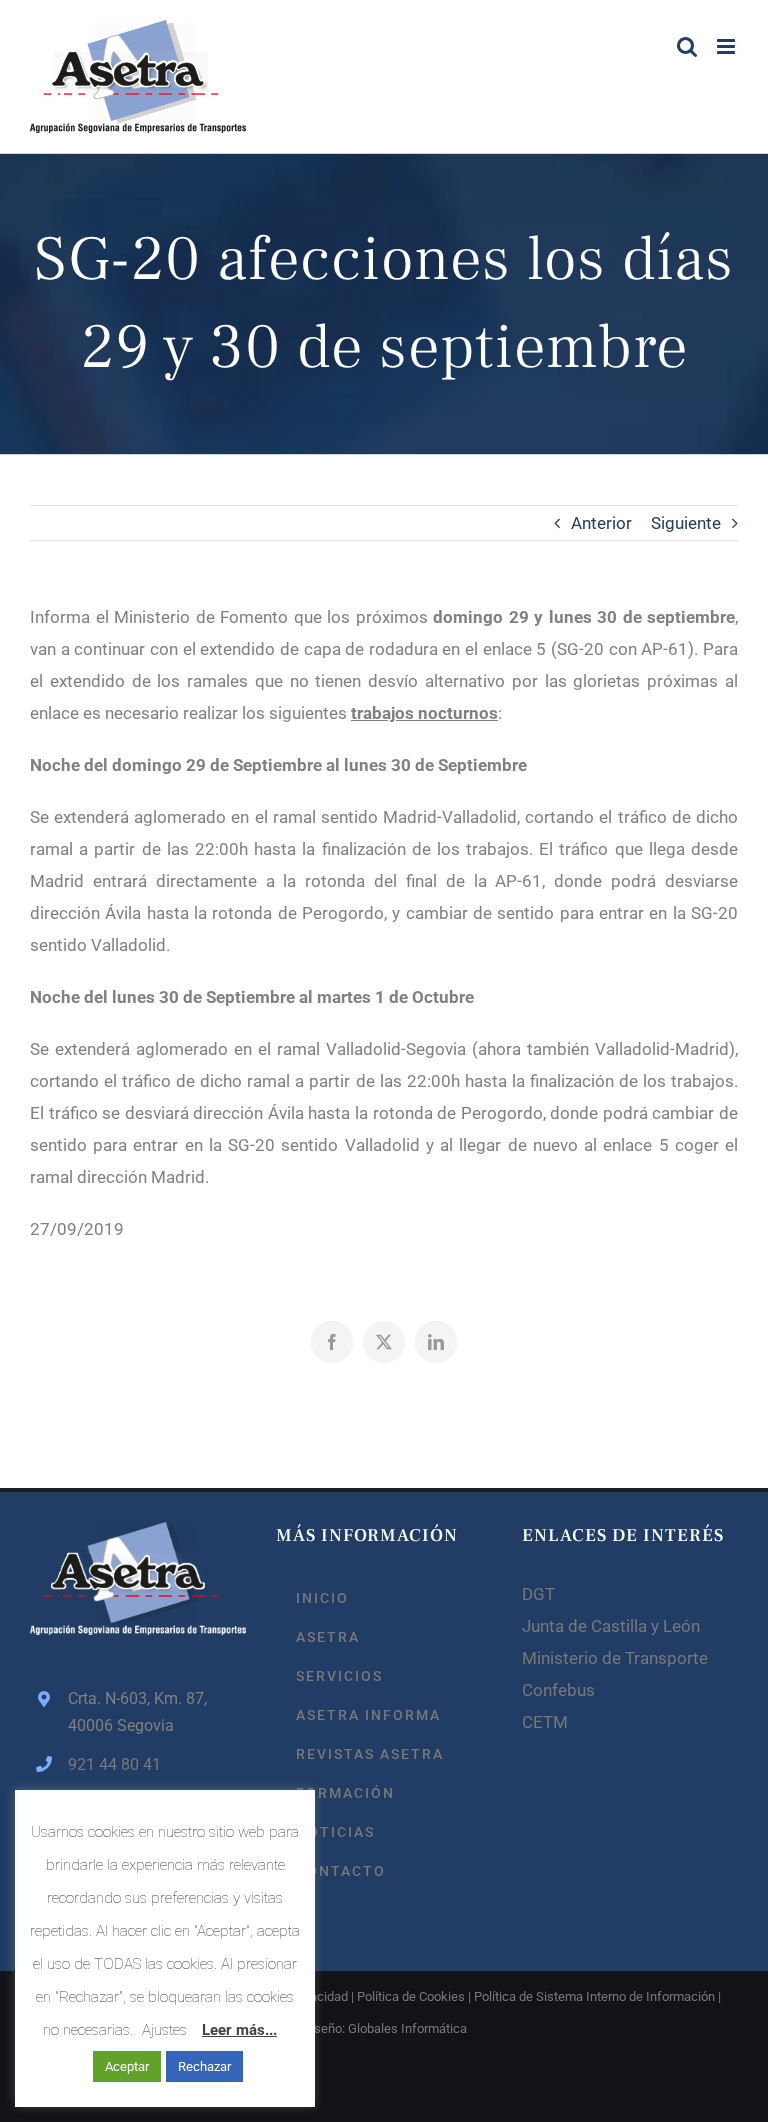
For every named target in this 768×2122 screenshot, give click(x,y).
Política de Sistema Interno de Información (594, 1996)
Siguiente (686, 523)
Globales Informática (407, 2028)
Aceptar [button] (127, 2066)
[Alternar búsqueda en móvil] (687, 46)
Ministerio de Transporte (615, 1658)
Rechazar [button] (204, 2066)
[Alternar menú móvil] (727, 46)
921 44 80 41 (114, 1764)
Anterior (601, 523)
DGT (538, 1594)
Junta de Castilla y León (611, 1626)
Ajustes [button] (164, 2030)
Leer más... (239, 2030)
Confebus (558, 1690)
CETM (545, 1722)
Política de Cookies (411, 1996)
